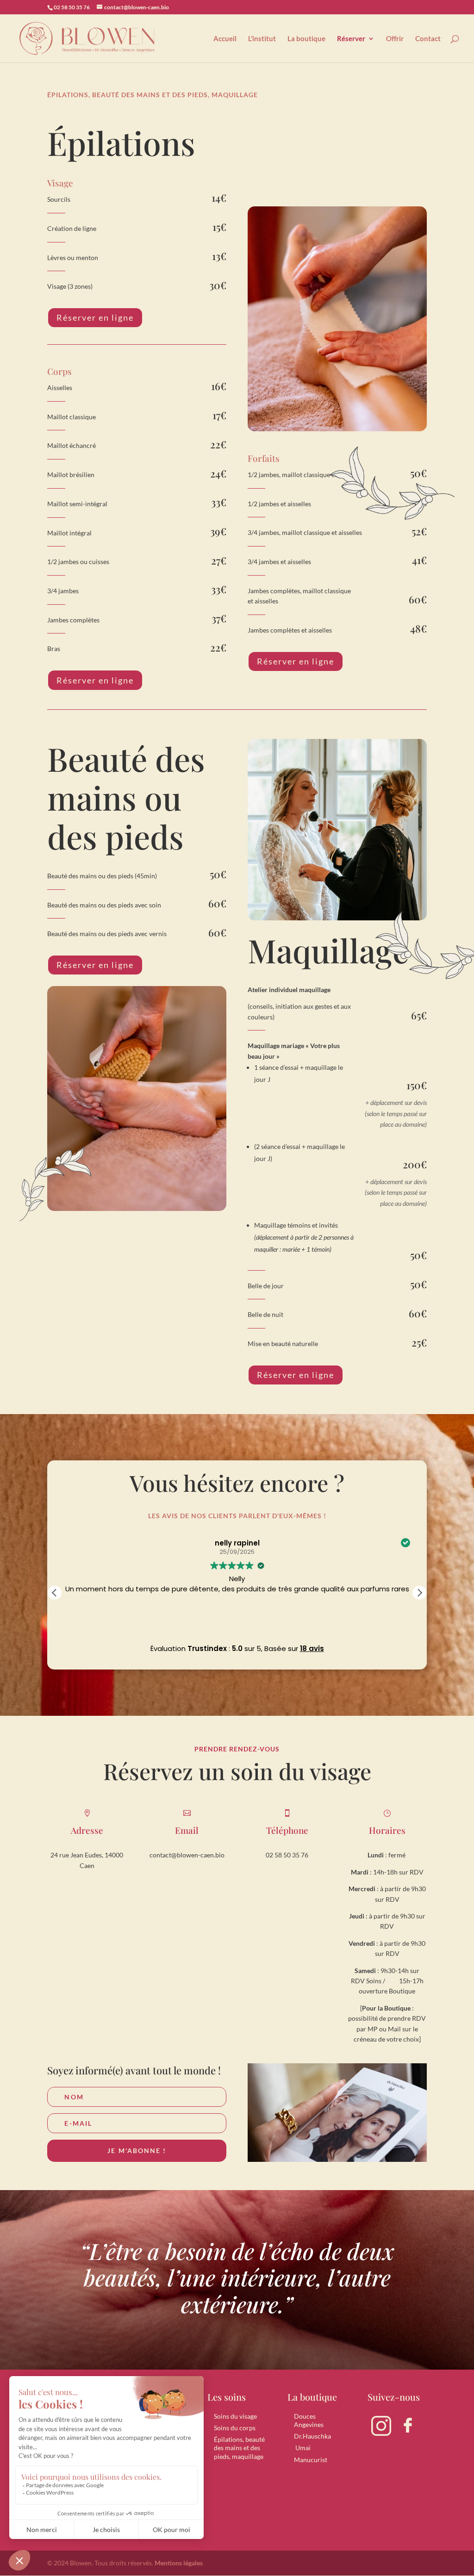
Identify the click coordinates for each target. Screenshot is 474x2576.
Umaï (302, 2448)
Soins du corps (235, 2428)
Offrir (395, 39)
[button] (419, 1593)
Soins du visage (235, 2416)
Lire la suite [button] (237, 1622)
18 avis (312, 1648)
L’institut (262, 39)
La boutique (306, 39)
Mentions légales (179, 2563)
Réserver (351, 39)
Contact (428, 39)
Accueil (225, 39)
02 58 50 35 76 (287, 1855)
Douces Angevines (309, 2420)
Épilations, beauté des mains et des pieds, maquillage (239, 2448)
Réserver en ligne (95, 317)
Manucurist (311, 2460)
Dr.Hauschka (312, 2436)
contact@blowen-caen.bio (187, 1855)
